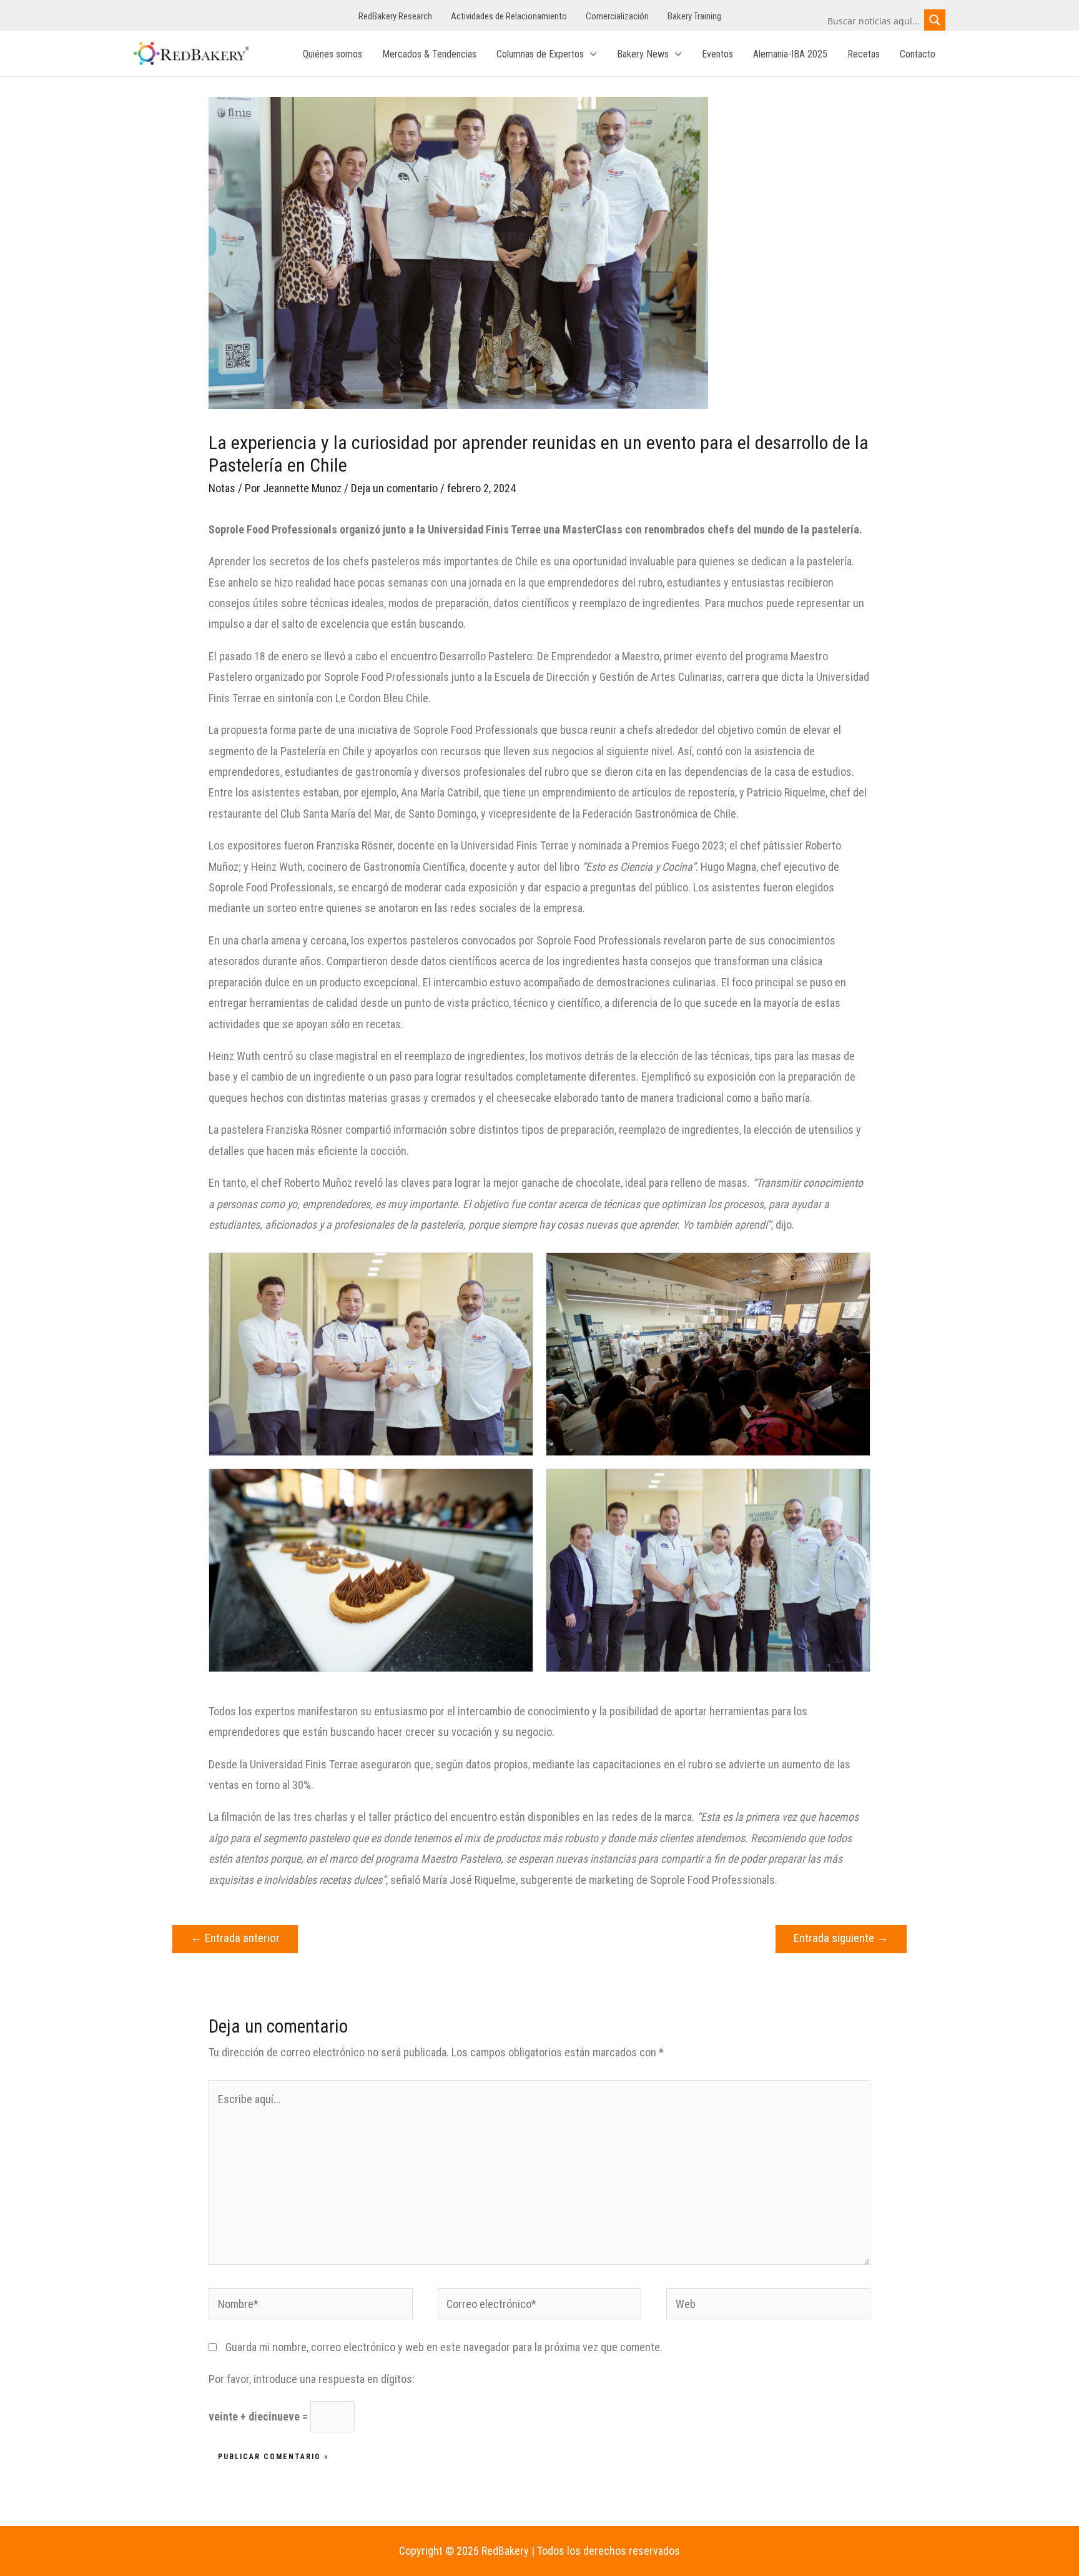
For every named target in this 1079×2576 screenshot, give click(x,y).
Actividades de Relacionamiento (509, 16)
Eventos (717, 54)
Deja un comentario (394, 488)
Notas (222, 488)
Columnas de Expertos (540, 54)
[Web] (768, 2306)
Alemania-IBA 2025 (790, 54)
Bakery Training (694, 16)
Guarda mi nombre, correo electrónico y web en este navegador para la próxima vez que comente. (444, 2347)
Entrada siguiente (841, 1938)
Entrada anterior (235, 1938)
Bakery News (643, 54)
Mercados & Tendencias (429, 54)
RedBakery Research (395, 16)
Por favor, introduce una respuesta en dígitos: (312, 2379)
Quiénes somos (333, 54)
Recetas (864, 54)
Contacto (918, 54)
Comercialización (617, 16)
